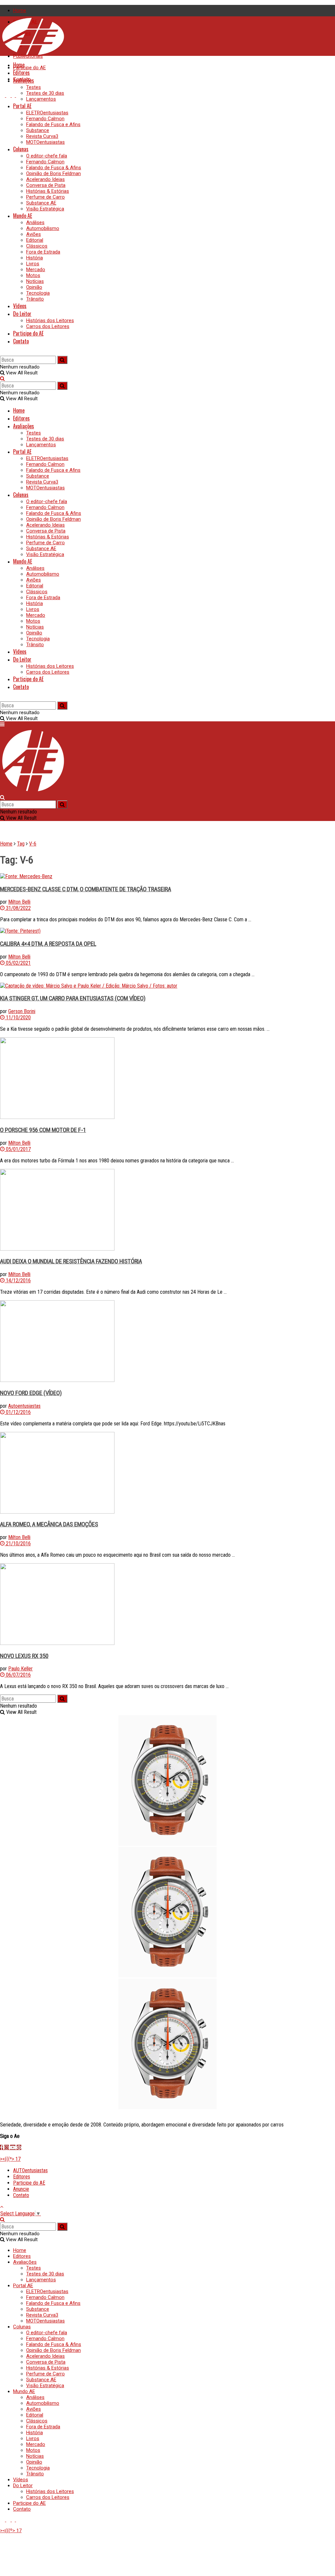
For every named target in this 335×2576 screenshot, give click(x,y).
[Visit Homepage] (33, 54)
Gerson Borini (22, 1011)
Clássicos (37, 246)
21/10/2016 (18, 1543)
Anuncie (21, 2189)
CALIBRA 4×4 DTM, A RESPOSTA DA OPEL (48, 944)
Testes (34, 87)
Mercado (36, 270)
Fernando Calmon (45, 119)
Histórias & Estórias (48, 191)
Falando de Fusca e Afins (53, 124)
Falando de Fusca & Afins (54, 168)
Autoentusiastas (24, 1406)
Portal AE (22, 106)
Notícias (35, 281)
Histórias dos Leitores (50, 320)
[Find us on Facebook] (14, 95)
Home (20, 10)
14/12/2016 (18, 1280)
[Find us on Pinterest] (18, 95)
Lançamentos (41, 99)
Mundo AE (23, 216)
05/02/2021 (18, 963)
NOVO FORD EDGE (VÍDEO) (31, 1393)
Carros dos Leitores (48, 326)
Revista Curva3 (42, 136)
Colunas (21, 149)
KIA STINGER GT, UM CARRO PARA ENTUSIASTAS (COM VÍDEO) (73, 998)
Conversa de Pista (46, 185)
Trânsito (35, 299)
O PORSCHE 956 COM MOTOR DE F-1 (43, 1130)
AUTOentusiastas (30, 2170)
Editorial (35, 240)
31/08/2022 (18, 908)
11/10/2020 (18, 1017)
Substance (38, 130)
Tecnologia (38, 293)
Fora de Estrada (43, 252)
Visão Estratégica (45, 209)
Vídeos (20, 306)
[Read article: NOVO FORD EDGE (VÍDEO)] (167, 1342)
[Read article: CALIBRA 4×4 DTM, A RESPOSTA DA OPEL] (167, 931)
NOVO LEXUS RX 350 (24, 1656)
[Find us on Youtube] (3, 95)
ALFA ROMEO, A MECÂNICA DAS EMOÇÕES (49, 1524)
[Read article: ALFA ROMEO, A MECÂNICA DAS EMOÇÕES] (167, 1473)
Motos (33, 275)
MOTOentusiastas (45, 142)
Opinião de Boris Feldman (53, 173)
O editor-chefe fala (47, 156)
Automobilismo (43, 228)
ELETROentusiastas (47, 113)
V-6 (33, 844)
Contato (21, 341)
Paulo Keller (20, 1669)
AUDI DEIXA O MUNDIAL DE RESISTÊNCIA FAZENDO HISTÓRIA (71, 1261)
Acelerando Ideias (45, 179)
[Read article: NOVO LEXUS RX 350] (167, 1605)
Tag (21, 844)
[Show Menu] (2, 724)
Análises (35, 222)
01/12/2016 (18, 1412)
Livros (33, 264)
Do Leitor (22, 314)
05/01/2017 (18, 1149)
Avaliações (24, 80)
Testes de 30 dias (45, 93)
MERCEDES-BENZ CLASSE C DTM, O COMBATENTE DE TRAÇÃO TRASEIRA (86, 889)
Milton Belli (19, 902)
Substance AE (41, 203)
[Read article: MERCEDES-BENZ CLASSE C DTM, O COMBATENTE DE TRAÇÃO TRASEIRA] (167, 876)
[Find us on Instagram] (9, 95)
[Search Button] (2, 353)
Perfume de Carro (45, 197)
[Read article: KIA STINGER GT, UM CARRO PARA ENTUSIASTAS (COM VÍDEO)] (167, 986)
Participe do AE (29, 68)
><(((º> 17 (10, 2159)
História (35, 258)
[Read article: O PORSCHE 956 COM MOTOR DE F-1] (167, 1079)
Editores (21, 73)
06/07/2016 (18, 1675)
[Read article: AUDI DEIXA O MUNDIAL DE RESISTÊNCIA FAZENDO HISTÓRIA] (167, 1210)
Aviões (34, 234)
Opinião (34, 287)
